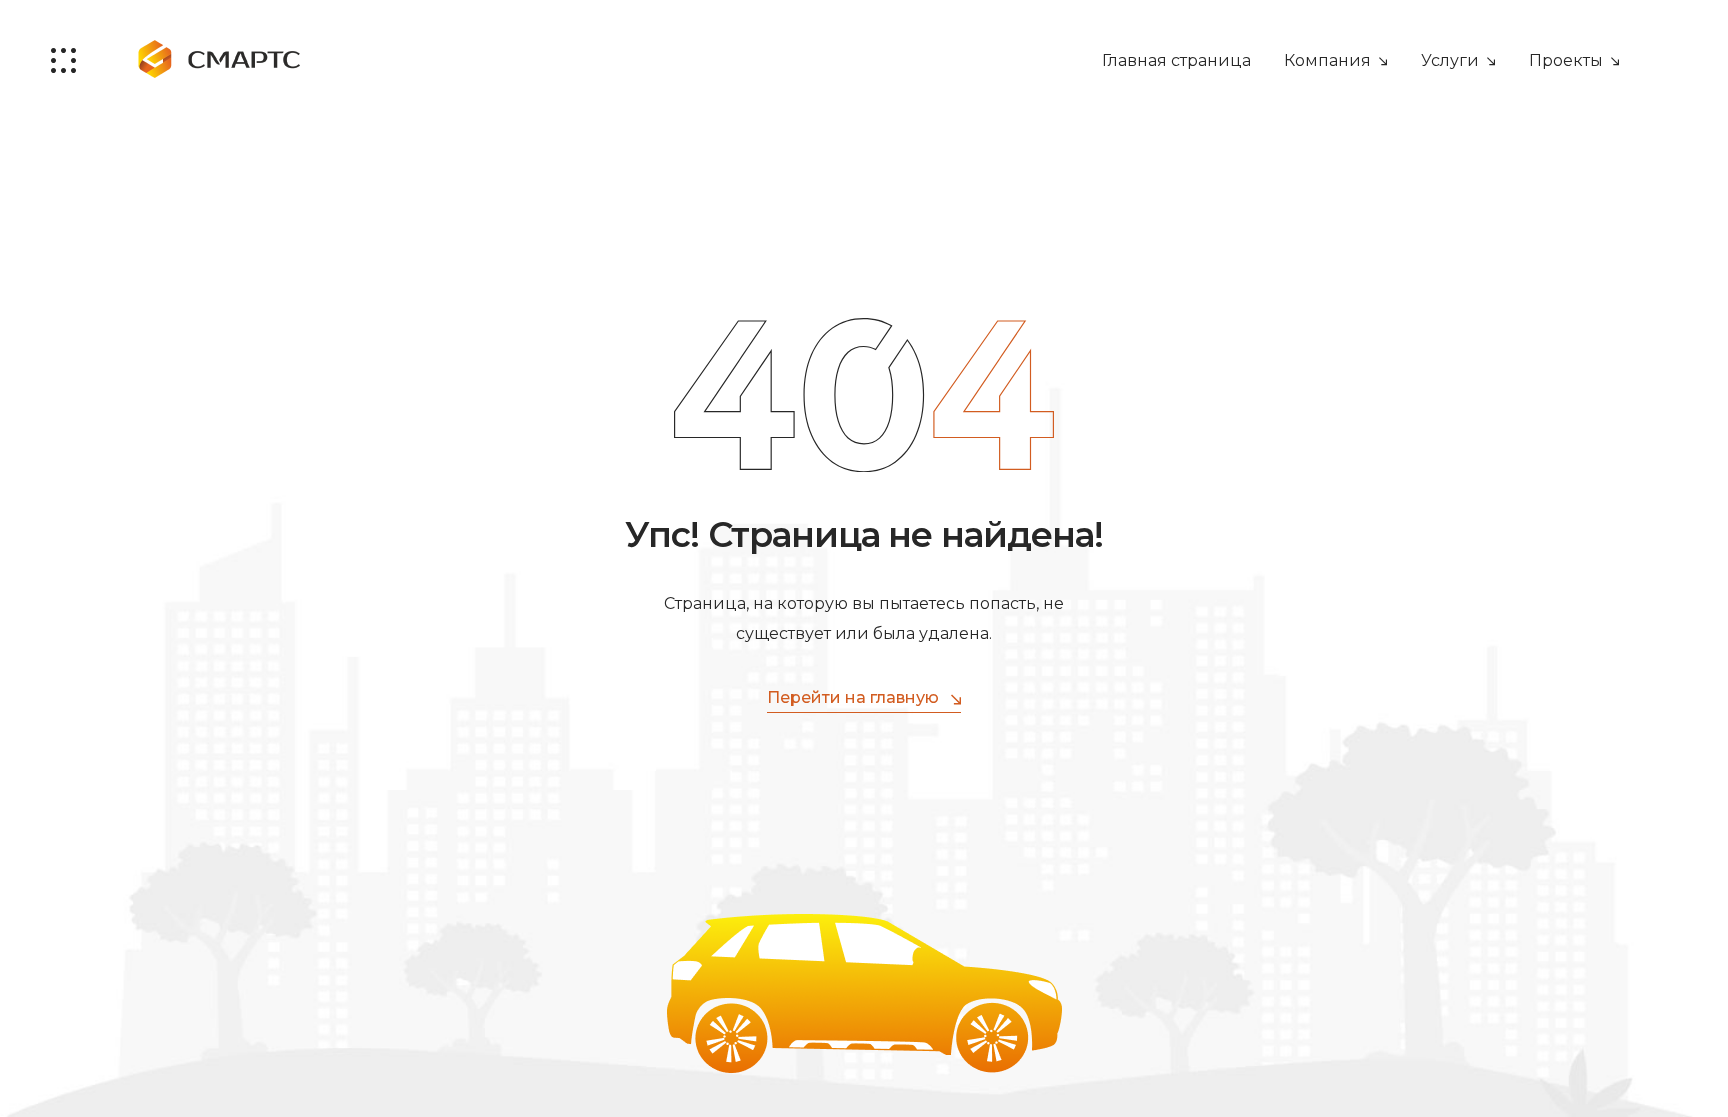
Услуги (1450, 60)
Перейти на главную (853, 697)
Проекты (1566, 60)
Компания (1327, 60)
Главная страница (1176, 60)
